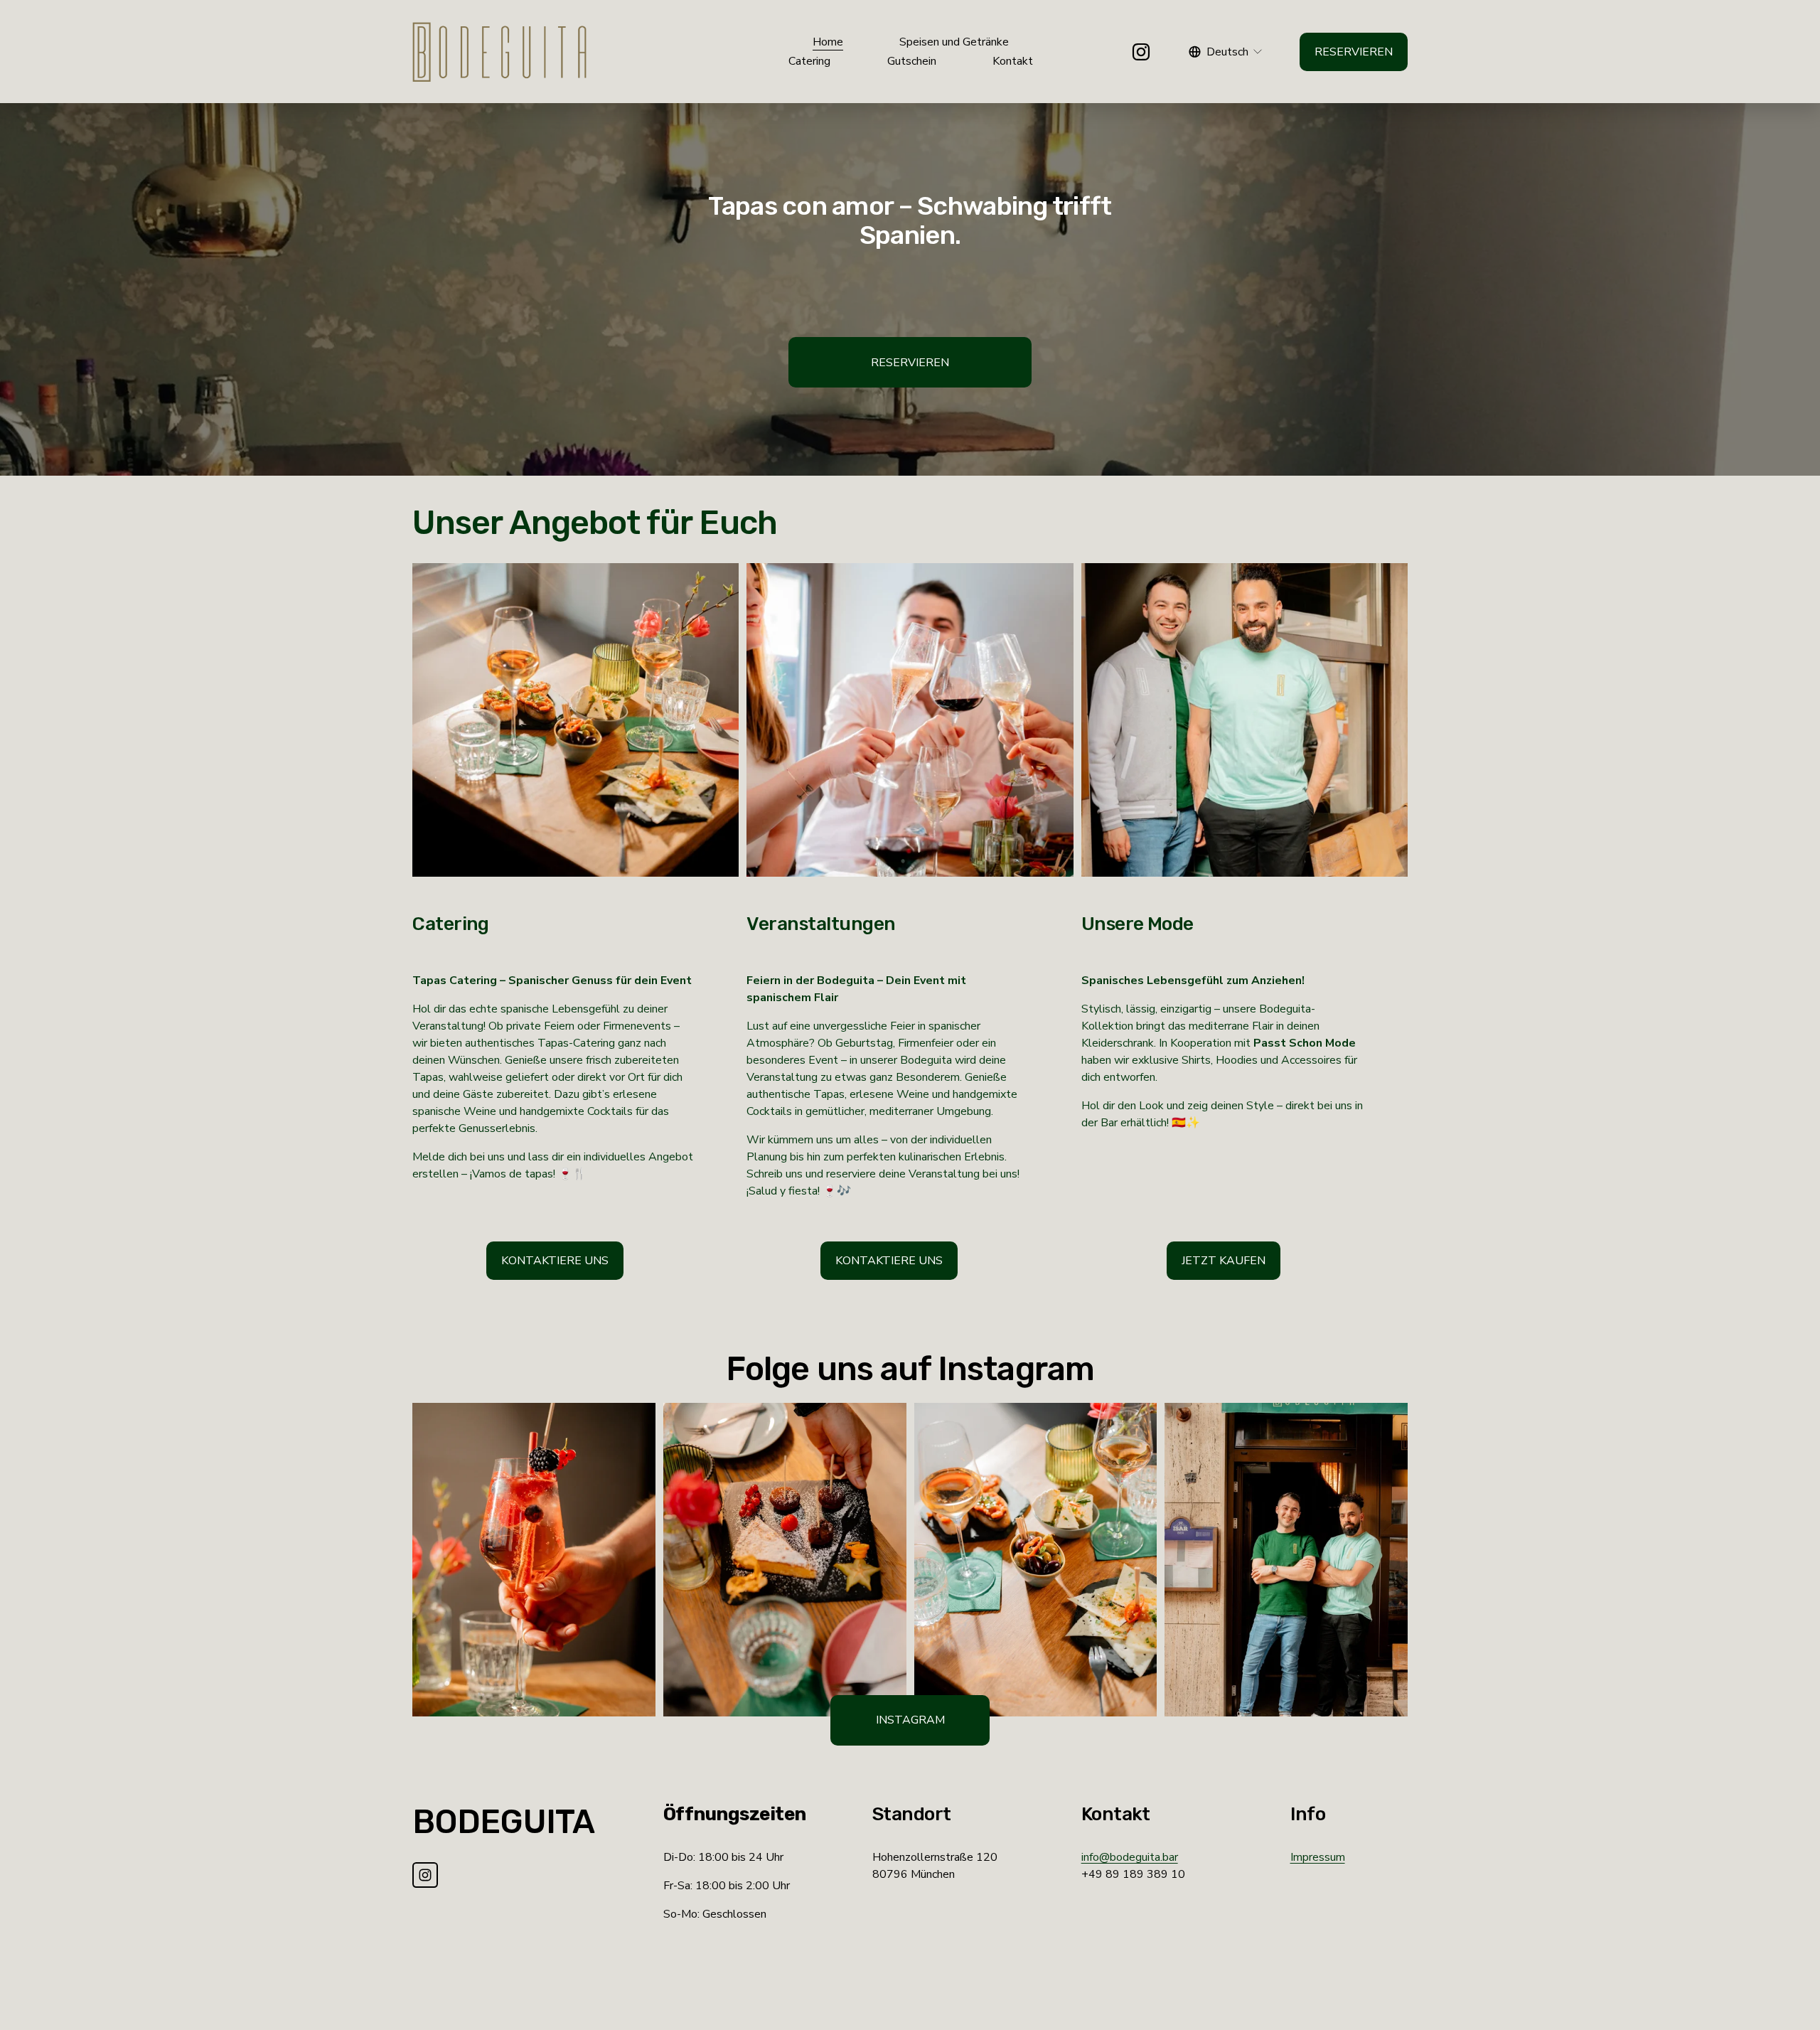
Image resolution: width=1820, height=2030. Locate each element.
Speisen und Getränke (954, 42)
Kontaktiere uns (555, 1261)
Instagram (910, 1720)
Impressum (1318, 1857)
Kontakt (1013, 61)
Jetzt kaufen (1224, 1261)
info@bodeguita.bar (1130, 1857)
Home (828, 42)
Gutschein (912, 61)
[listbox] (1226, 52)
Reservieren (1354, 52)
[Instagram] (1141, 52)
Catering (809, 61)
